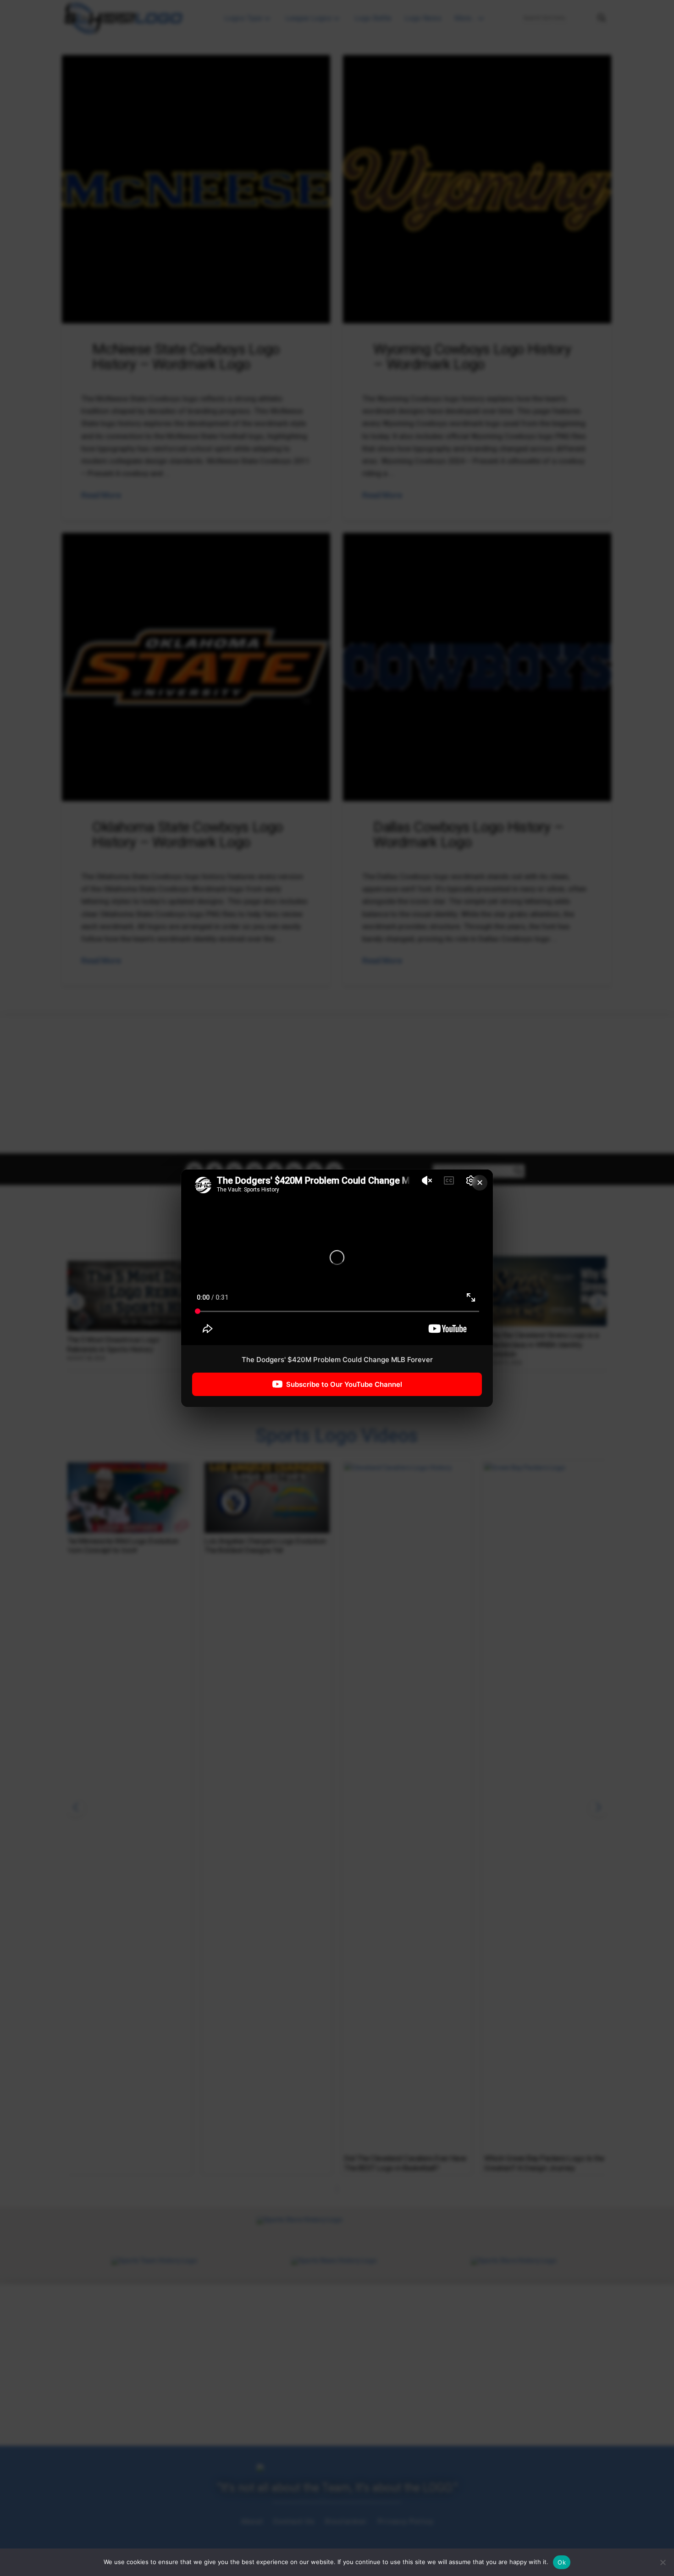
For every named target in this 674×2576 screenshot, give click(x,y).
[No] (663, 2562)
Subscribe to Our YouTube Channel (344, 1384)
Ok (562, 2562)
